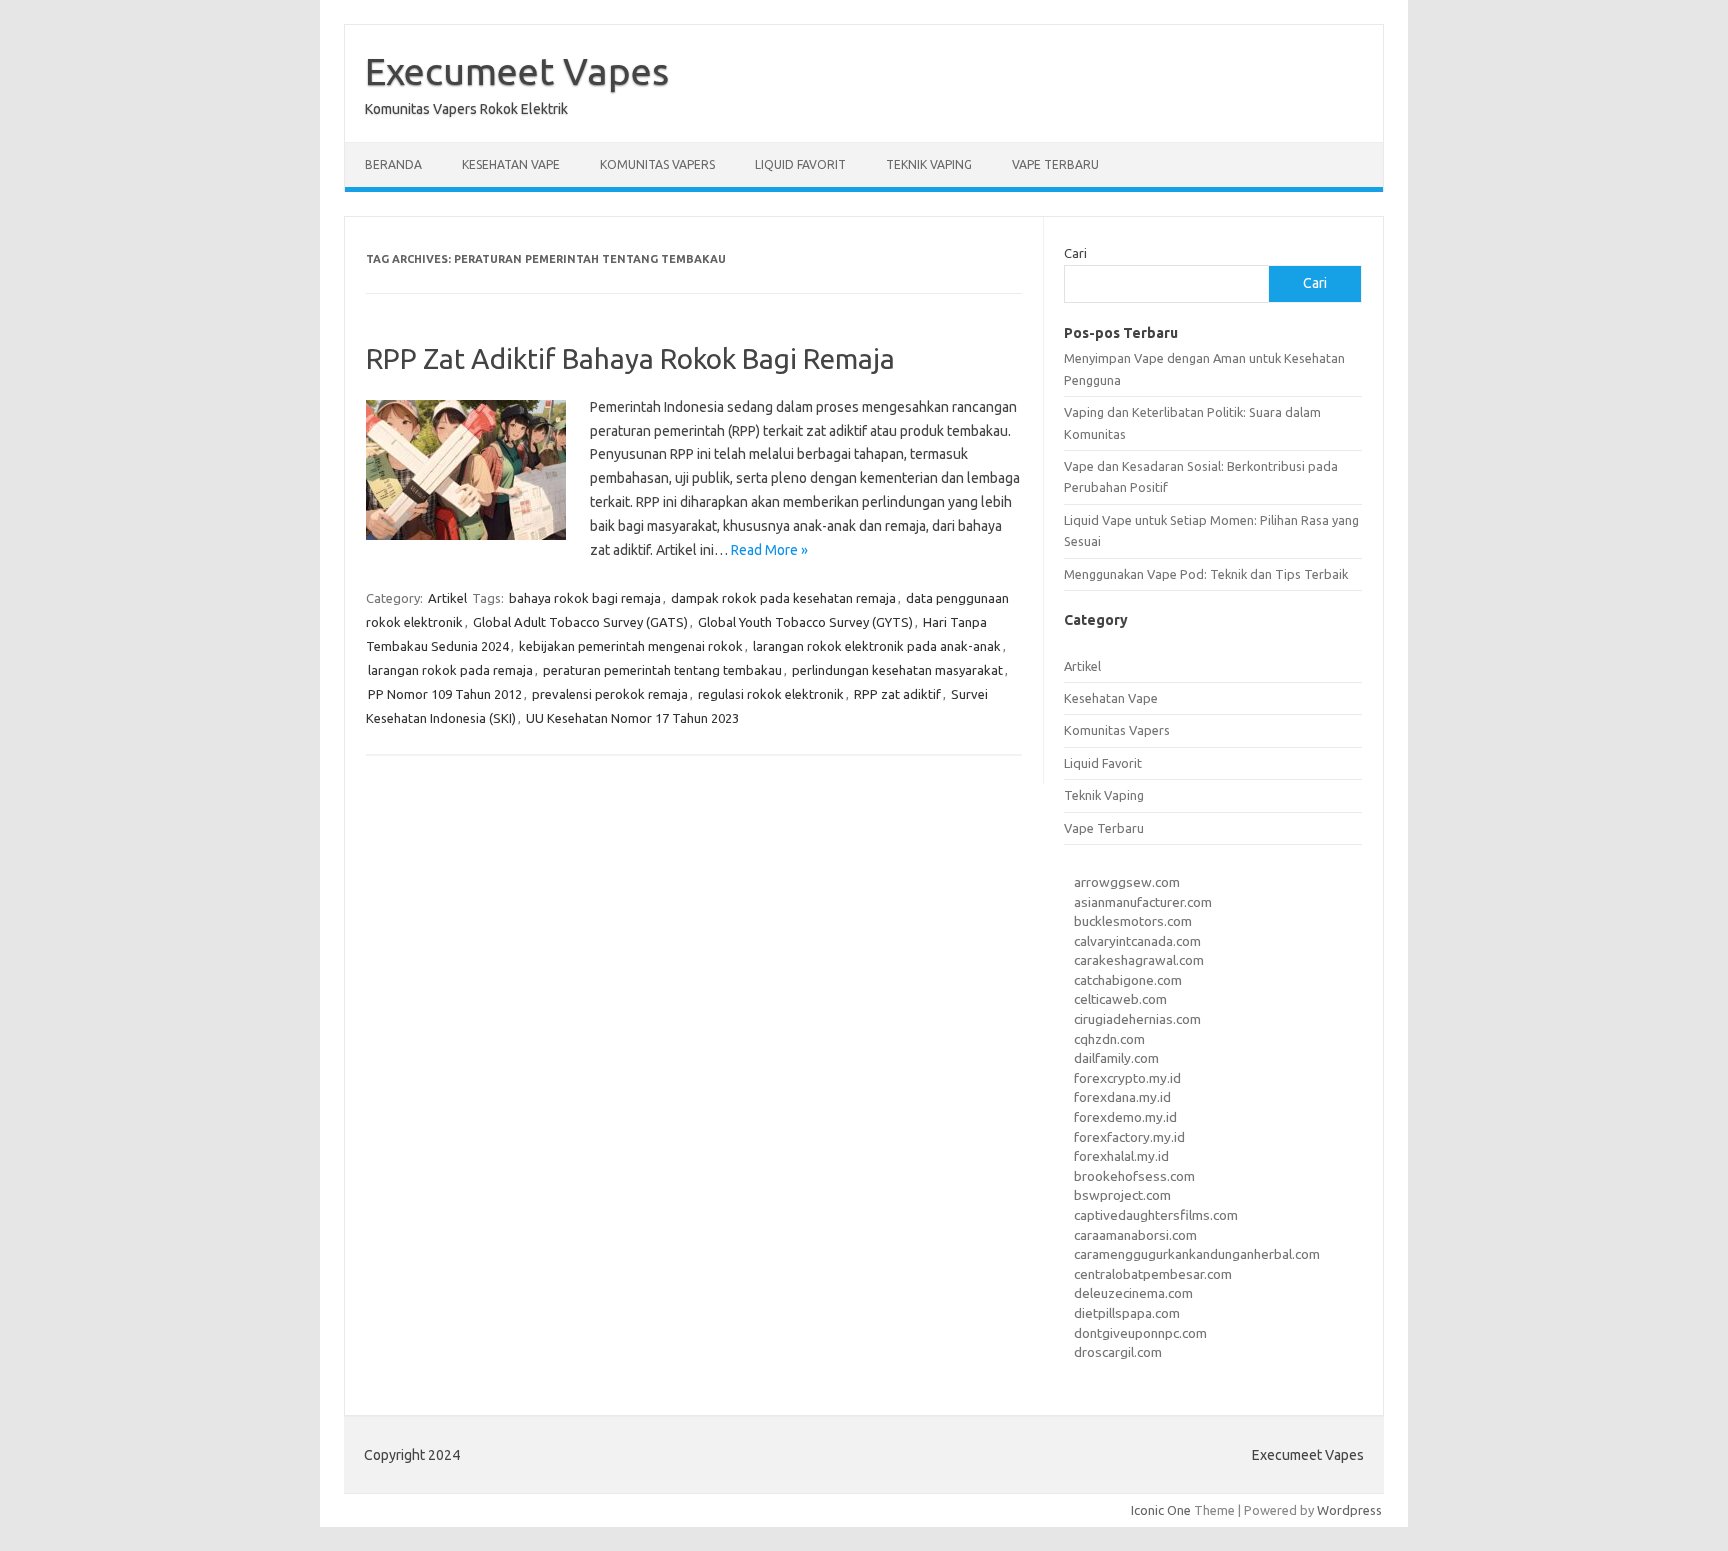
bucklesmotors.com (1133, 921)
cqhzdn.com (1109, 1039)
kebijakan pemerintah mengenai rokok (631, 646)
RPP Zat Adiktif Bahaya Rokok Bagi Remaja (630, 358)
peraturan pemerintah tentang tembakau (662, 670)
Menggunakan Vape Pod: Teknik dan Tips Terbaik (1206, 574)
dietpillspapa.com (1127, 1313)
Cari (1075, 253)
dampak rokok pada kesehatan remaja (783, 598)
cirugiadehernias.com (1137, 1019)
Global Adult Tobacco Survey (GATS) (580, 622)
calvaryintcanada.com (1137, 941)
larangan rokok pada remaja (450, 670)
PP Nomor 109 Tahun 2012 (445, 694)
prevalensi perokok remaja (610, 694)
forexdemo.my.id (1125, 1117)
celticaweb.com (1120, 999)
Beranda (393, 164)
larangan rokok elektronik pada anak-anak (877, 646)
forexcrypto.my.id (1127, 1078)
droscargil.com (1118, 1352)
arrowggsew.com (1127, 882)
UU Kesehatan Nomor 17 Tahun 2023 (632, 718)
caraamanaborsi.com (1135, 1235)
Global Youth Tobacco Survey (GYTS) (805, 622)
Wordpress (1349, 1510)
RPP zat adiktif (897, 694)
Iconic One (1161, 1510)
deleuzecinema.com (1133, 1293)
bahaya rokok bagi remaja (585, 598)
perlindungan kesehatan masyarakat (897, 670)
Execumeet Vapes (517, 71)
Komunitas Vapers (657, 164)
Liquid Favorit (800, 164)
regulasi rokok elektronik (771, 694)
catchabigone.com (1128, 980)
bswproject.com (1122, 1195)
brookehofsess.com (1134, 1176)
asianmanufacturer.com (1143, 902)
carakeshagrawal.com (1139, 960)
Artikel (447, 598)
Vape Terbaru (1055, 164)
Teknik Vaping (929, 164)
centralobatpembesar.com (1153, 1274)
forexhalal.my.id (1121, 1156)
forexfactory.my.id (1129, 1137)
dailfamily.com (1116, 1058)
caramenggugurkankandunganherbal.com (1197, 1254)
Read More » (769, 550)
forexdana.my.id (1122, 1097)
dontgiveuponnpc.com (1140, 1333)
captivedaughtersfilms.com (1156, 1215)
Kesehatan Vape (511, 164)
